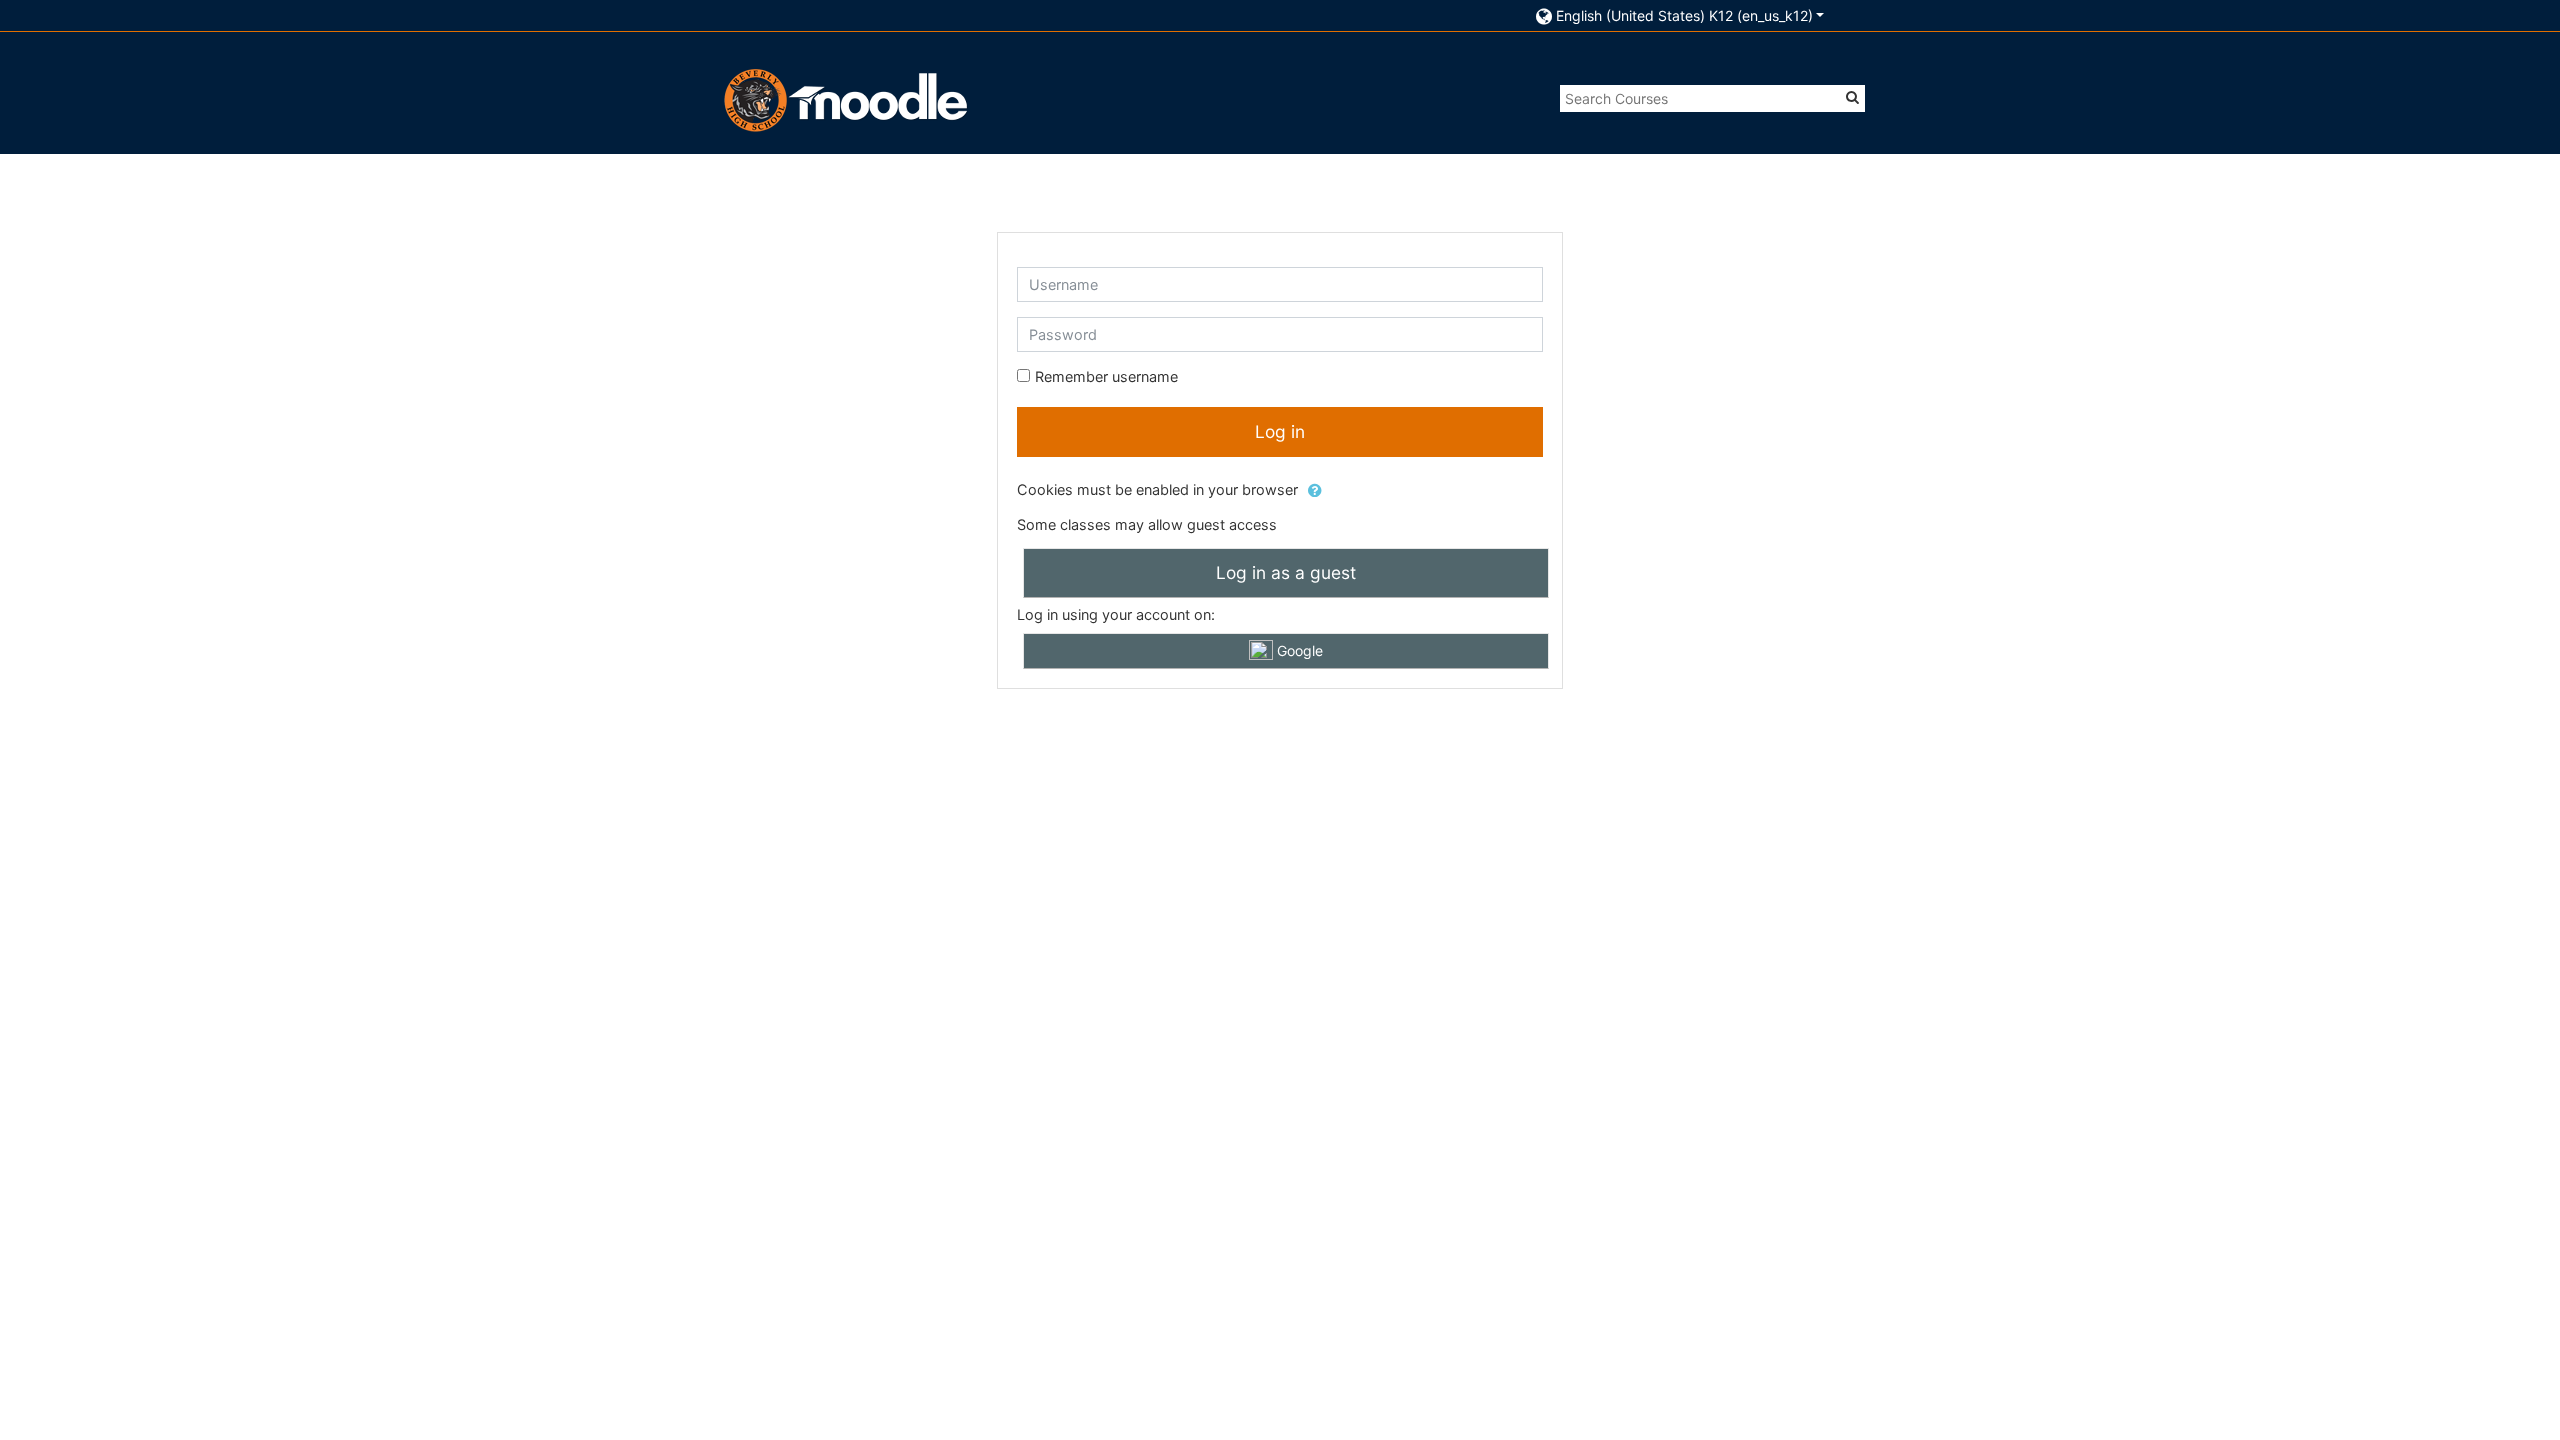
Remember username (1106, 376)
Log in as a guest (1286, 572)
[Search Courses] (1852, 97)
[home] (843, 99)
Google (1298, 650)
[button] (1680, 15)
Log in (1280, 431)
